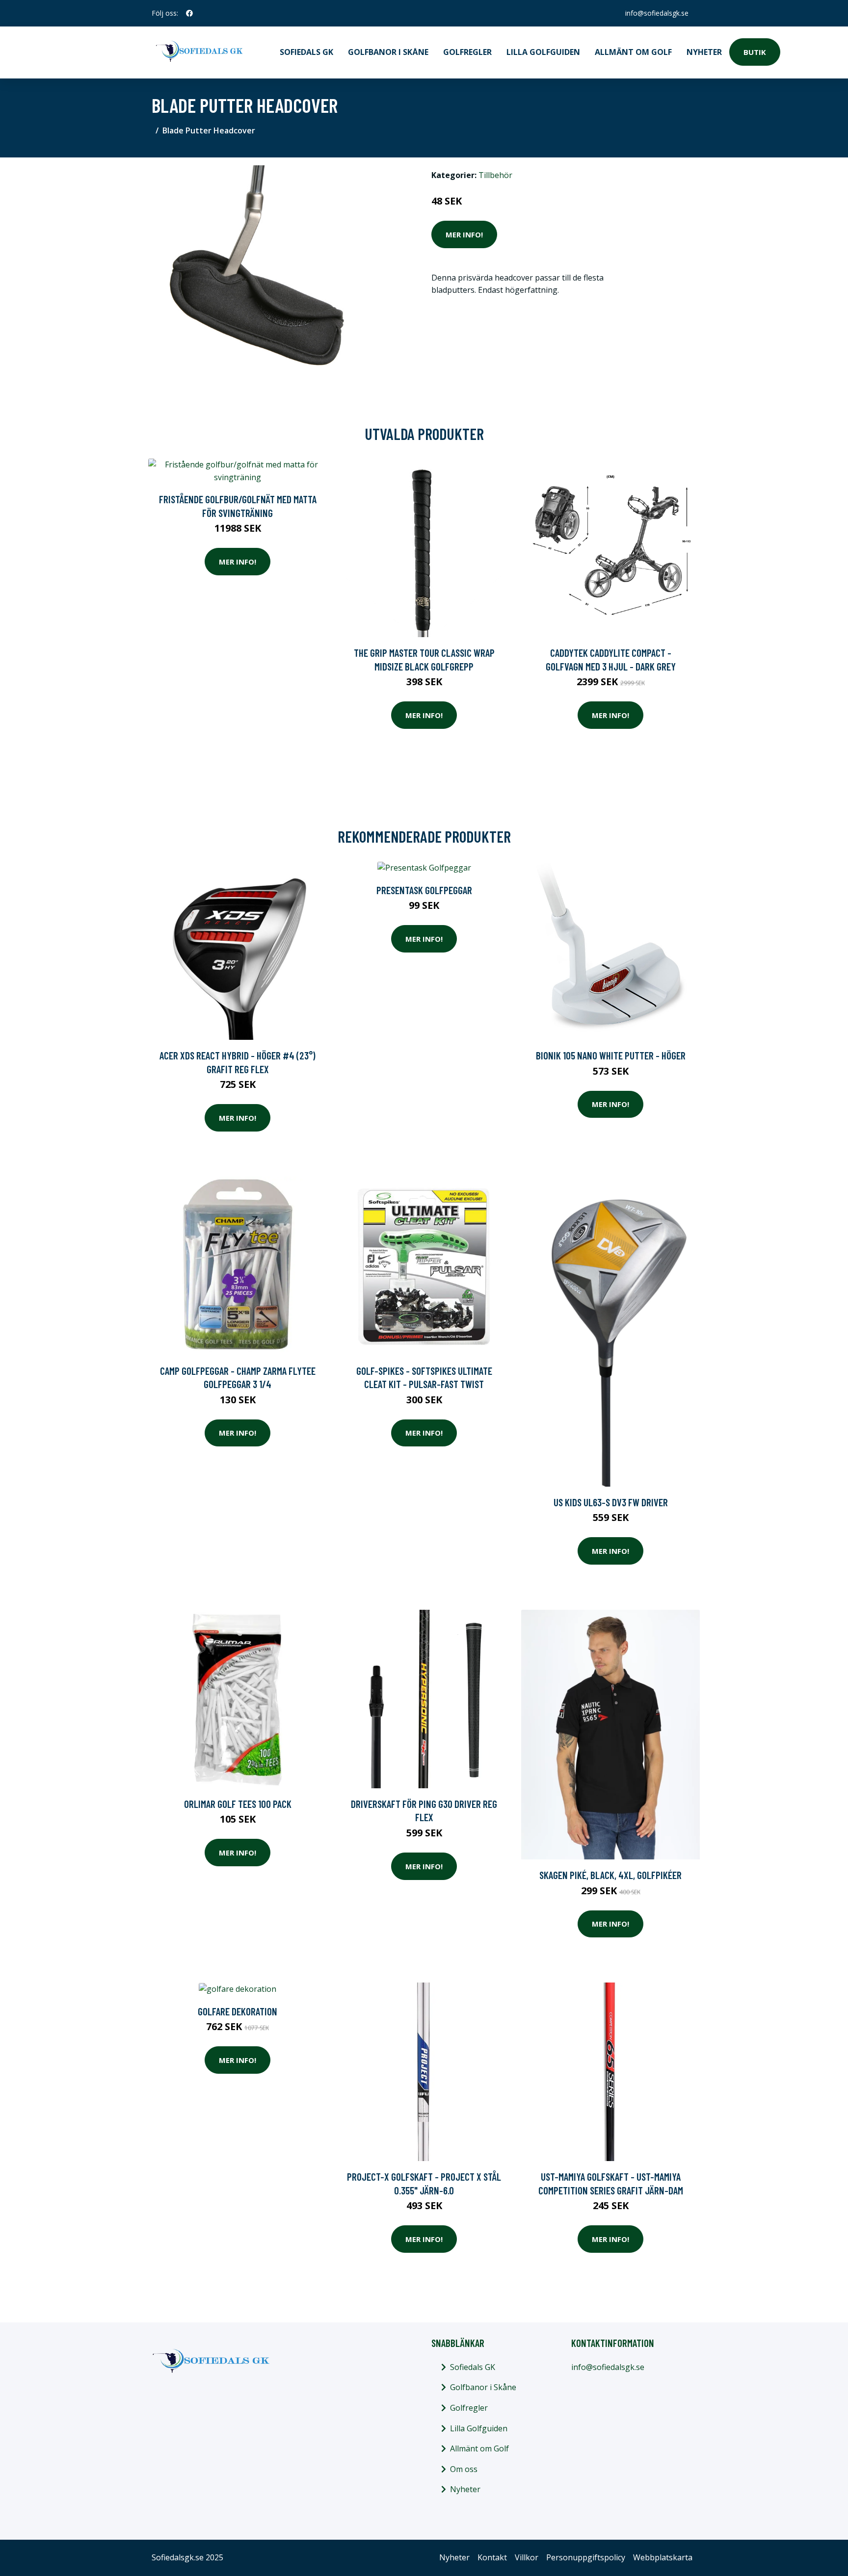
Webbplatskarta (663, 2557)
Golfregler (467, 52)
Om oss (464, 2469)
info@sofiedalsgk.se (657, 13)
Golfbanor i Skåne (388, 52)
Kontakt (492, 2557)
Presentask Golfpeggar (424, 890)
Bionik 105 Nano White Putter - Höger (611, 1055)
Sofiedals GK (306, 52)
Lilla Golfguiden (543, 52)
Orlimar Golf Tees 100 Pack (238, 1804)
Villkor (527, 2557)
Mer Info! (464, 234)
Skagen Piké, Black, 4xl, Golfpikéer (610, 1875)
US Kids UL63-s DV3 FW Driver (611, 1502)
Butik (755, 52)
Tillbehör (495, 175)
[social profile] (189, 13)
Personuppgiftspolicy (586, 2557)
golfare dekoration (238, 2011)
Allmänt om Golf (633, 52)
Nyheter (704, 52)
